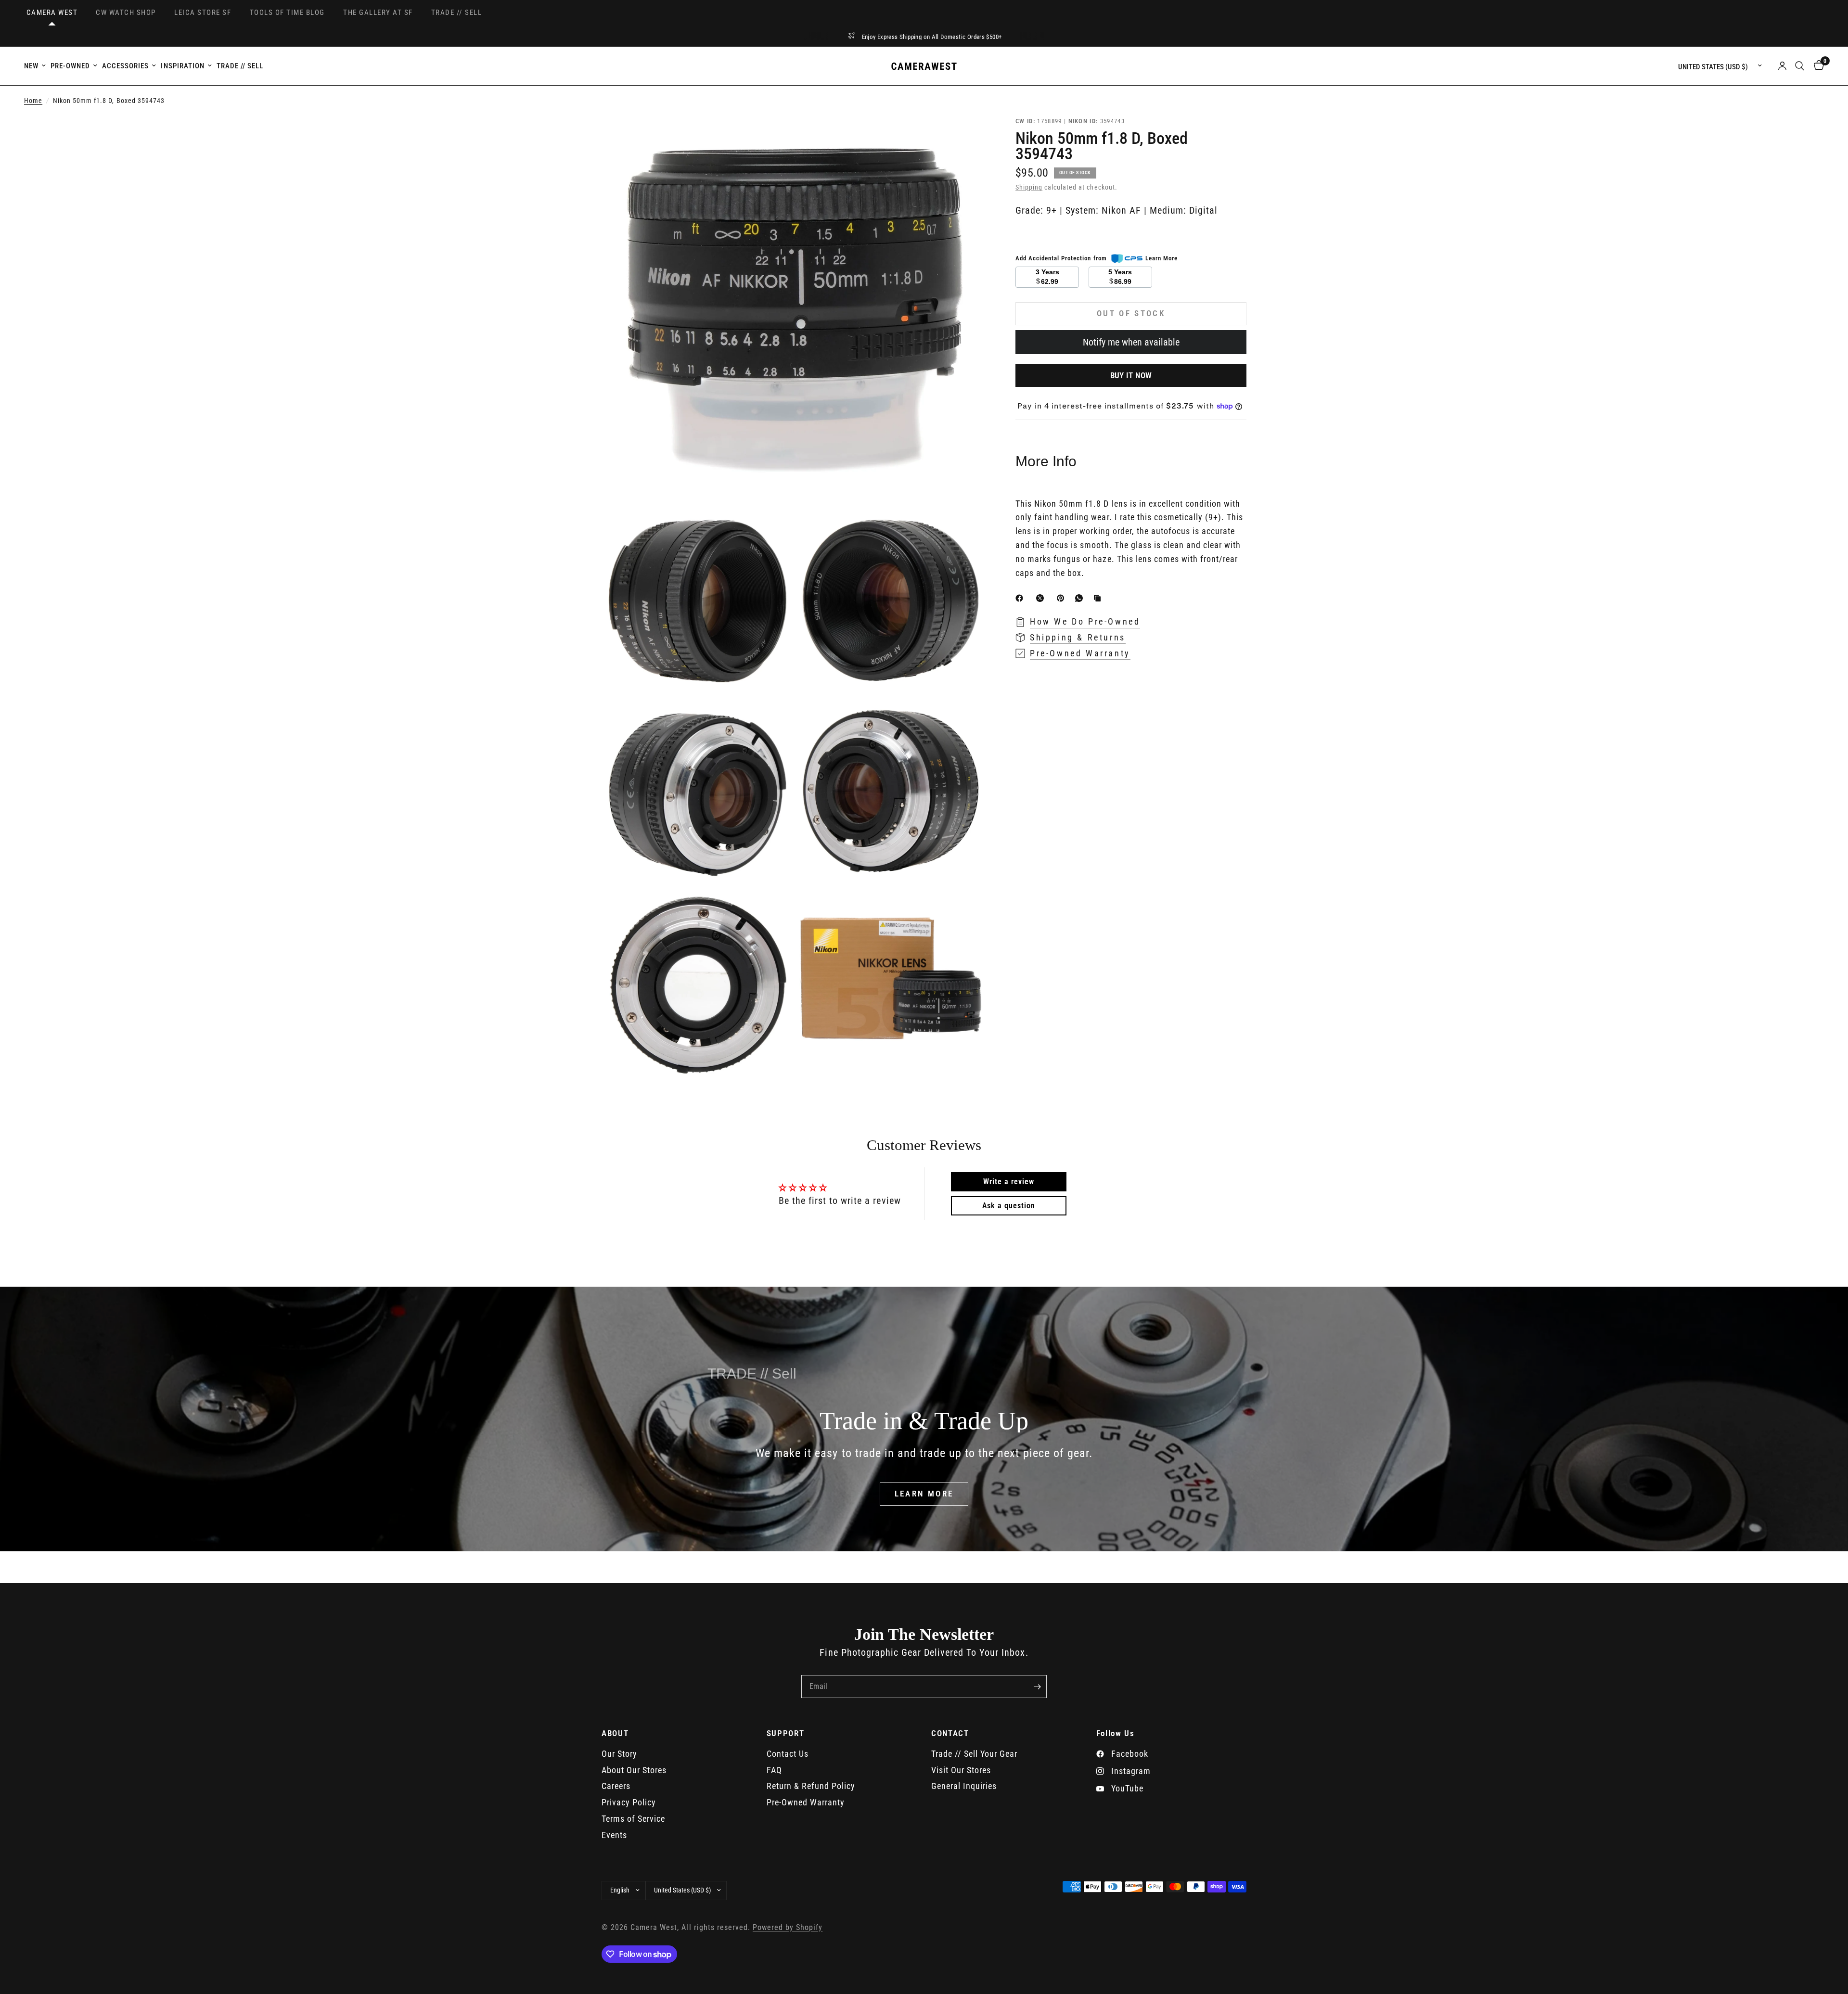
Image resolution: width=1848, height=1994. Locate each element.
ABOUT (615, 1733)
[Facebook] (1021, 598)
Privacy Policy (629, 1802)
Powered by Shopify (788, 1928)
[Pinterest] (1063, 598)
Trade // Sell (240, 66)
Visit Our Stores (961, 1770)
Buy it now (1131, 375)
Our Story (619, 1754)
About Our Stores (634, 1770)
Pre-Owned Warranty (806, 1802)
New (31, 66)
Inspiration (182, 66)
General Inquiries (964, 1786)
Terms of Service (633, 1819)
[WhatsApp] (1081, 598)
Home (33, 101)
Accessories (125, 66)
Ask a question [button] (1009, 1206)
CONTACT (950, 1733)
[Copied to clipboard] (1099, 598)
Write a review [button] (1009, 1182)
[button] (924, 1494)
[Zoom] (966, 136)
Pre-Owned (70, 66)
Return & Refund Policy (811, 1786)
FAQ (774, 1770)
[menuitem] (36, 66)
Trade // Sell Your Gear (974, 1754)
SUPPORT (786, 1733)
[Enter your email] (1037, 1687)
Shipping (1029, 188)
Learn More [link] (1161, 258)
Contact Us (788, 1754)
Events (614, 1835)
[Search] (1800, 66)
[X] (1042, 598)
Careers (616, 1786)
